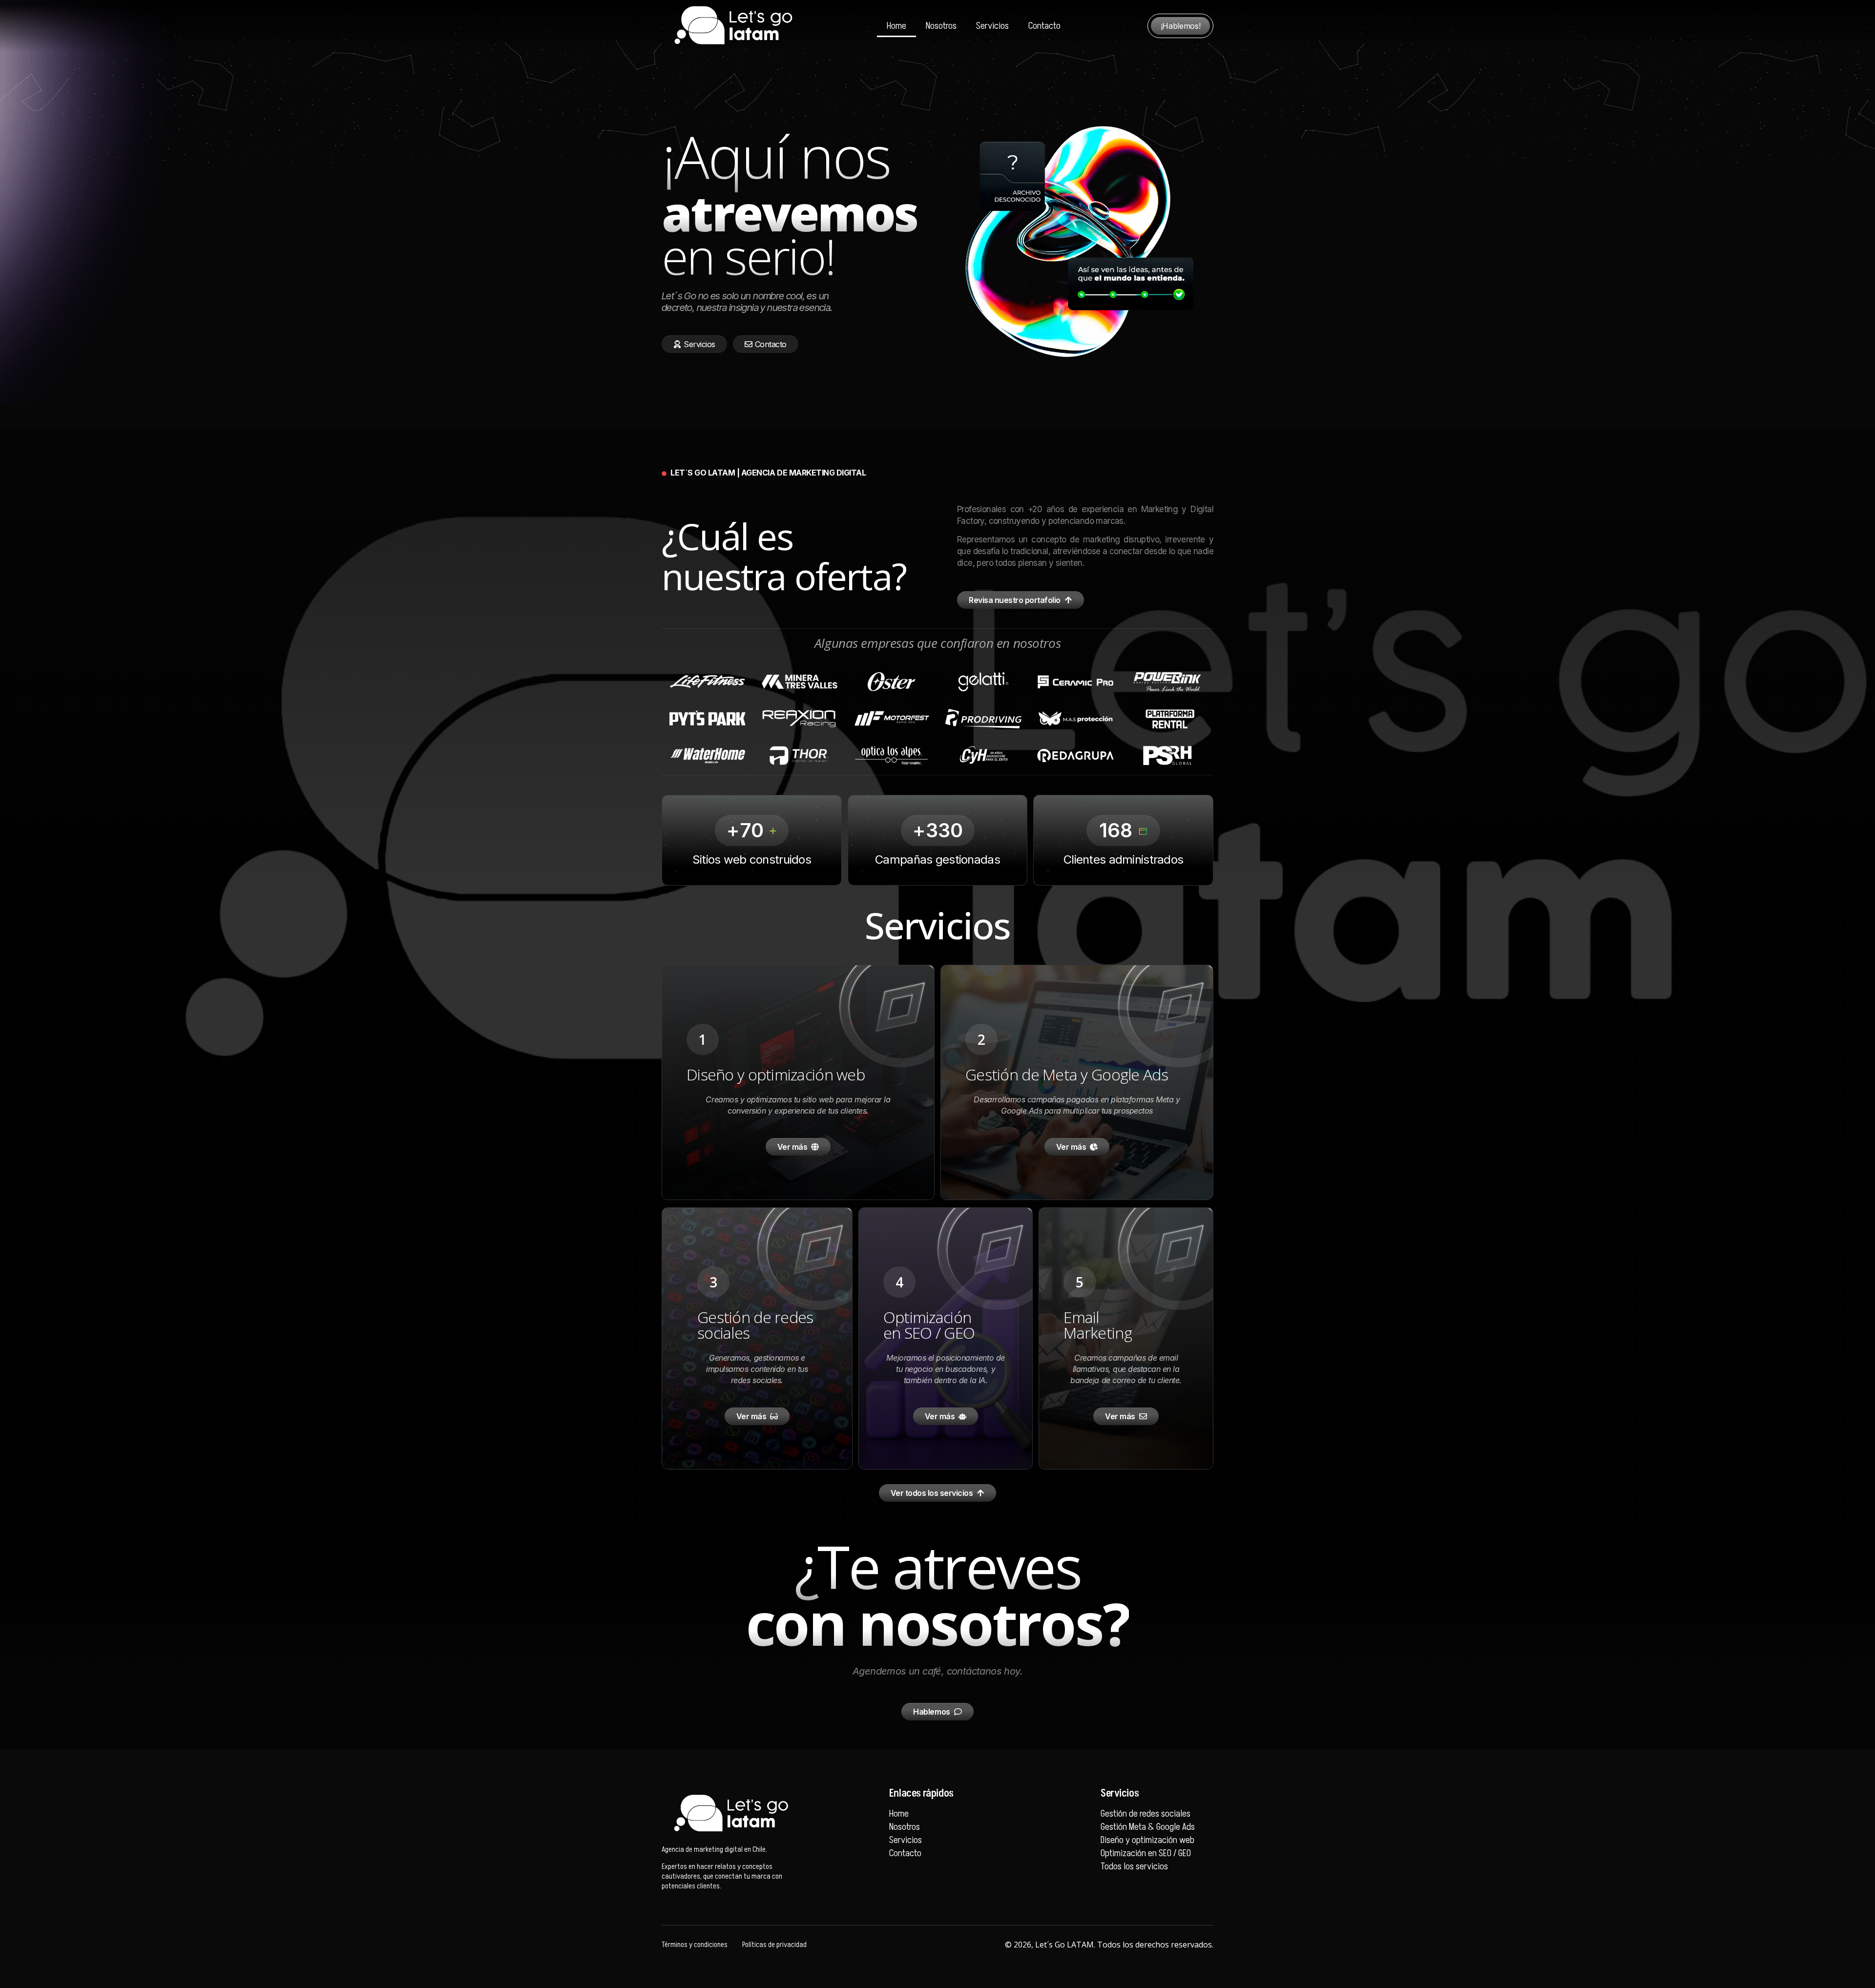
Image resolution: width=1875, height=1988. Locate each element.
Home (896, 26)
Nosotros (941, 26)
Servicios (992, 26)
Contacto (1044, 26)
